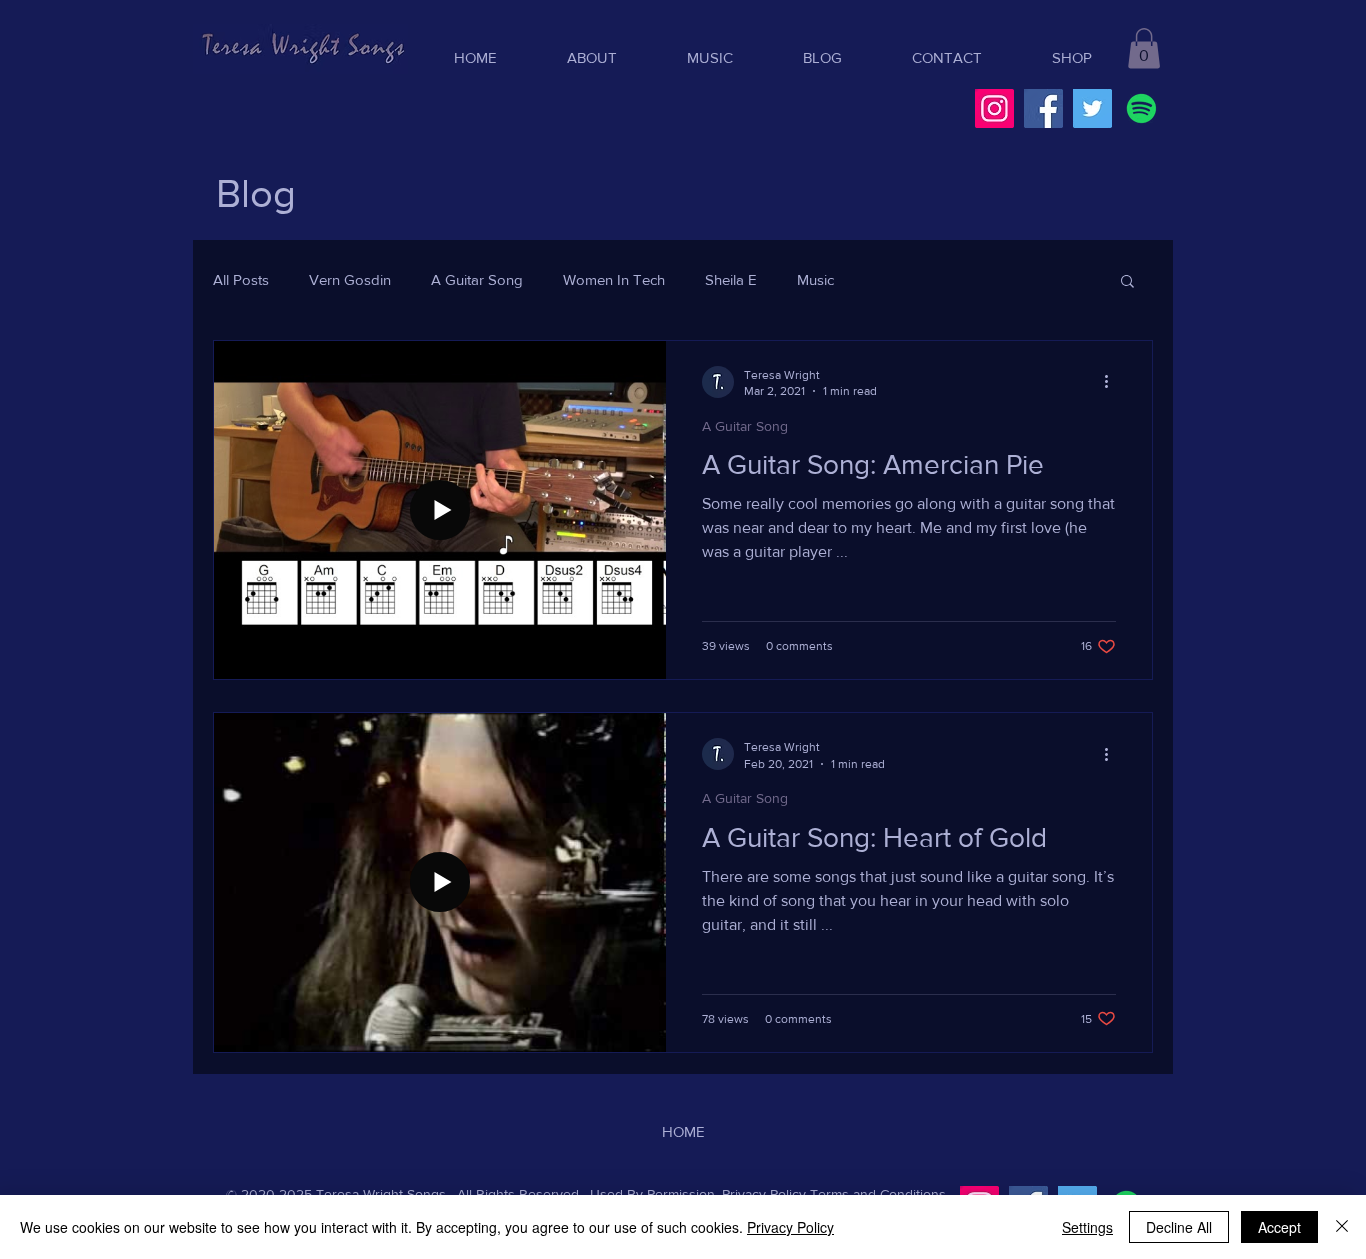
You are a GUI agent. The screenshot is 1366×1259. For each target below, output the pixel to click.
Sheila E (731, 279)
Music (815, 279)
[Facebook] (1043, 108)
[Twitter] (1092, 108)
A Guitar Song (477, 279)
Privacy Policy (764, 1194)
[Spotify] (1141, 108)
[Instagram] (994, 108)
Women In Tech (614, 279)
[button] (1144, 48)
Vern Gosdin (350, 279)
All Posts (241, 279)
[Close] (1342, 1227)
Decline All (1179, 1227)
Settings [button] (1087, 1227)
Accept (1279, 1227)
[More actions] (1113, 382)
